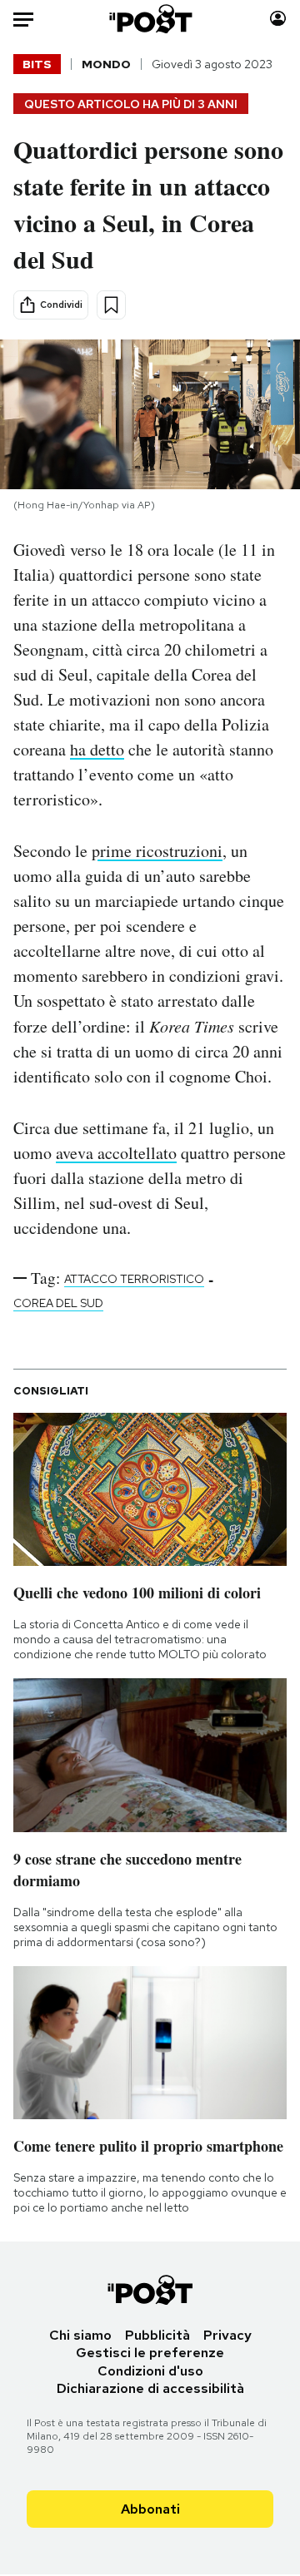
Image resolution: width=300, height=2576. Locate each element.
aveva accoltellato (116, 1153)
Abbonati (150, 2509)
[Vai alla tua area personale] (278, 19)
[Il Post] (150, 19)
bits (37, 64)
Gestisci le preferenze (150, 2353)
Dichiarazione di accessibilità (150, 2388)
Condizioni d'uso (150, 2371)
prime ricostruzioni (157, 851)
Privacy (227, 2335)
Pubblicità (157, 2335)
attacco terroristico (134, 1279)
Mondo (106, 64)
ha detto (97, 749)
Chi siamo (80, 2335)
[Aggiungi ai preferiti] (111, 305)
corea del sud (58, 1303)
